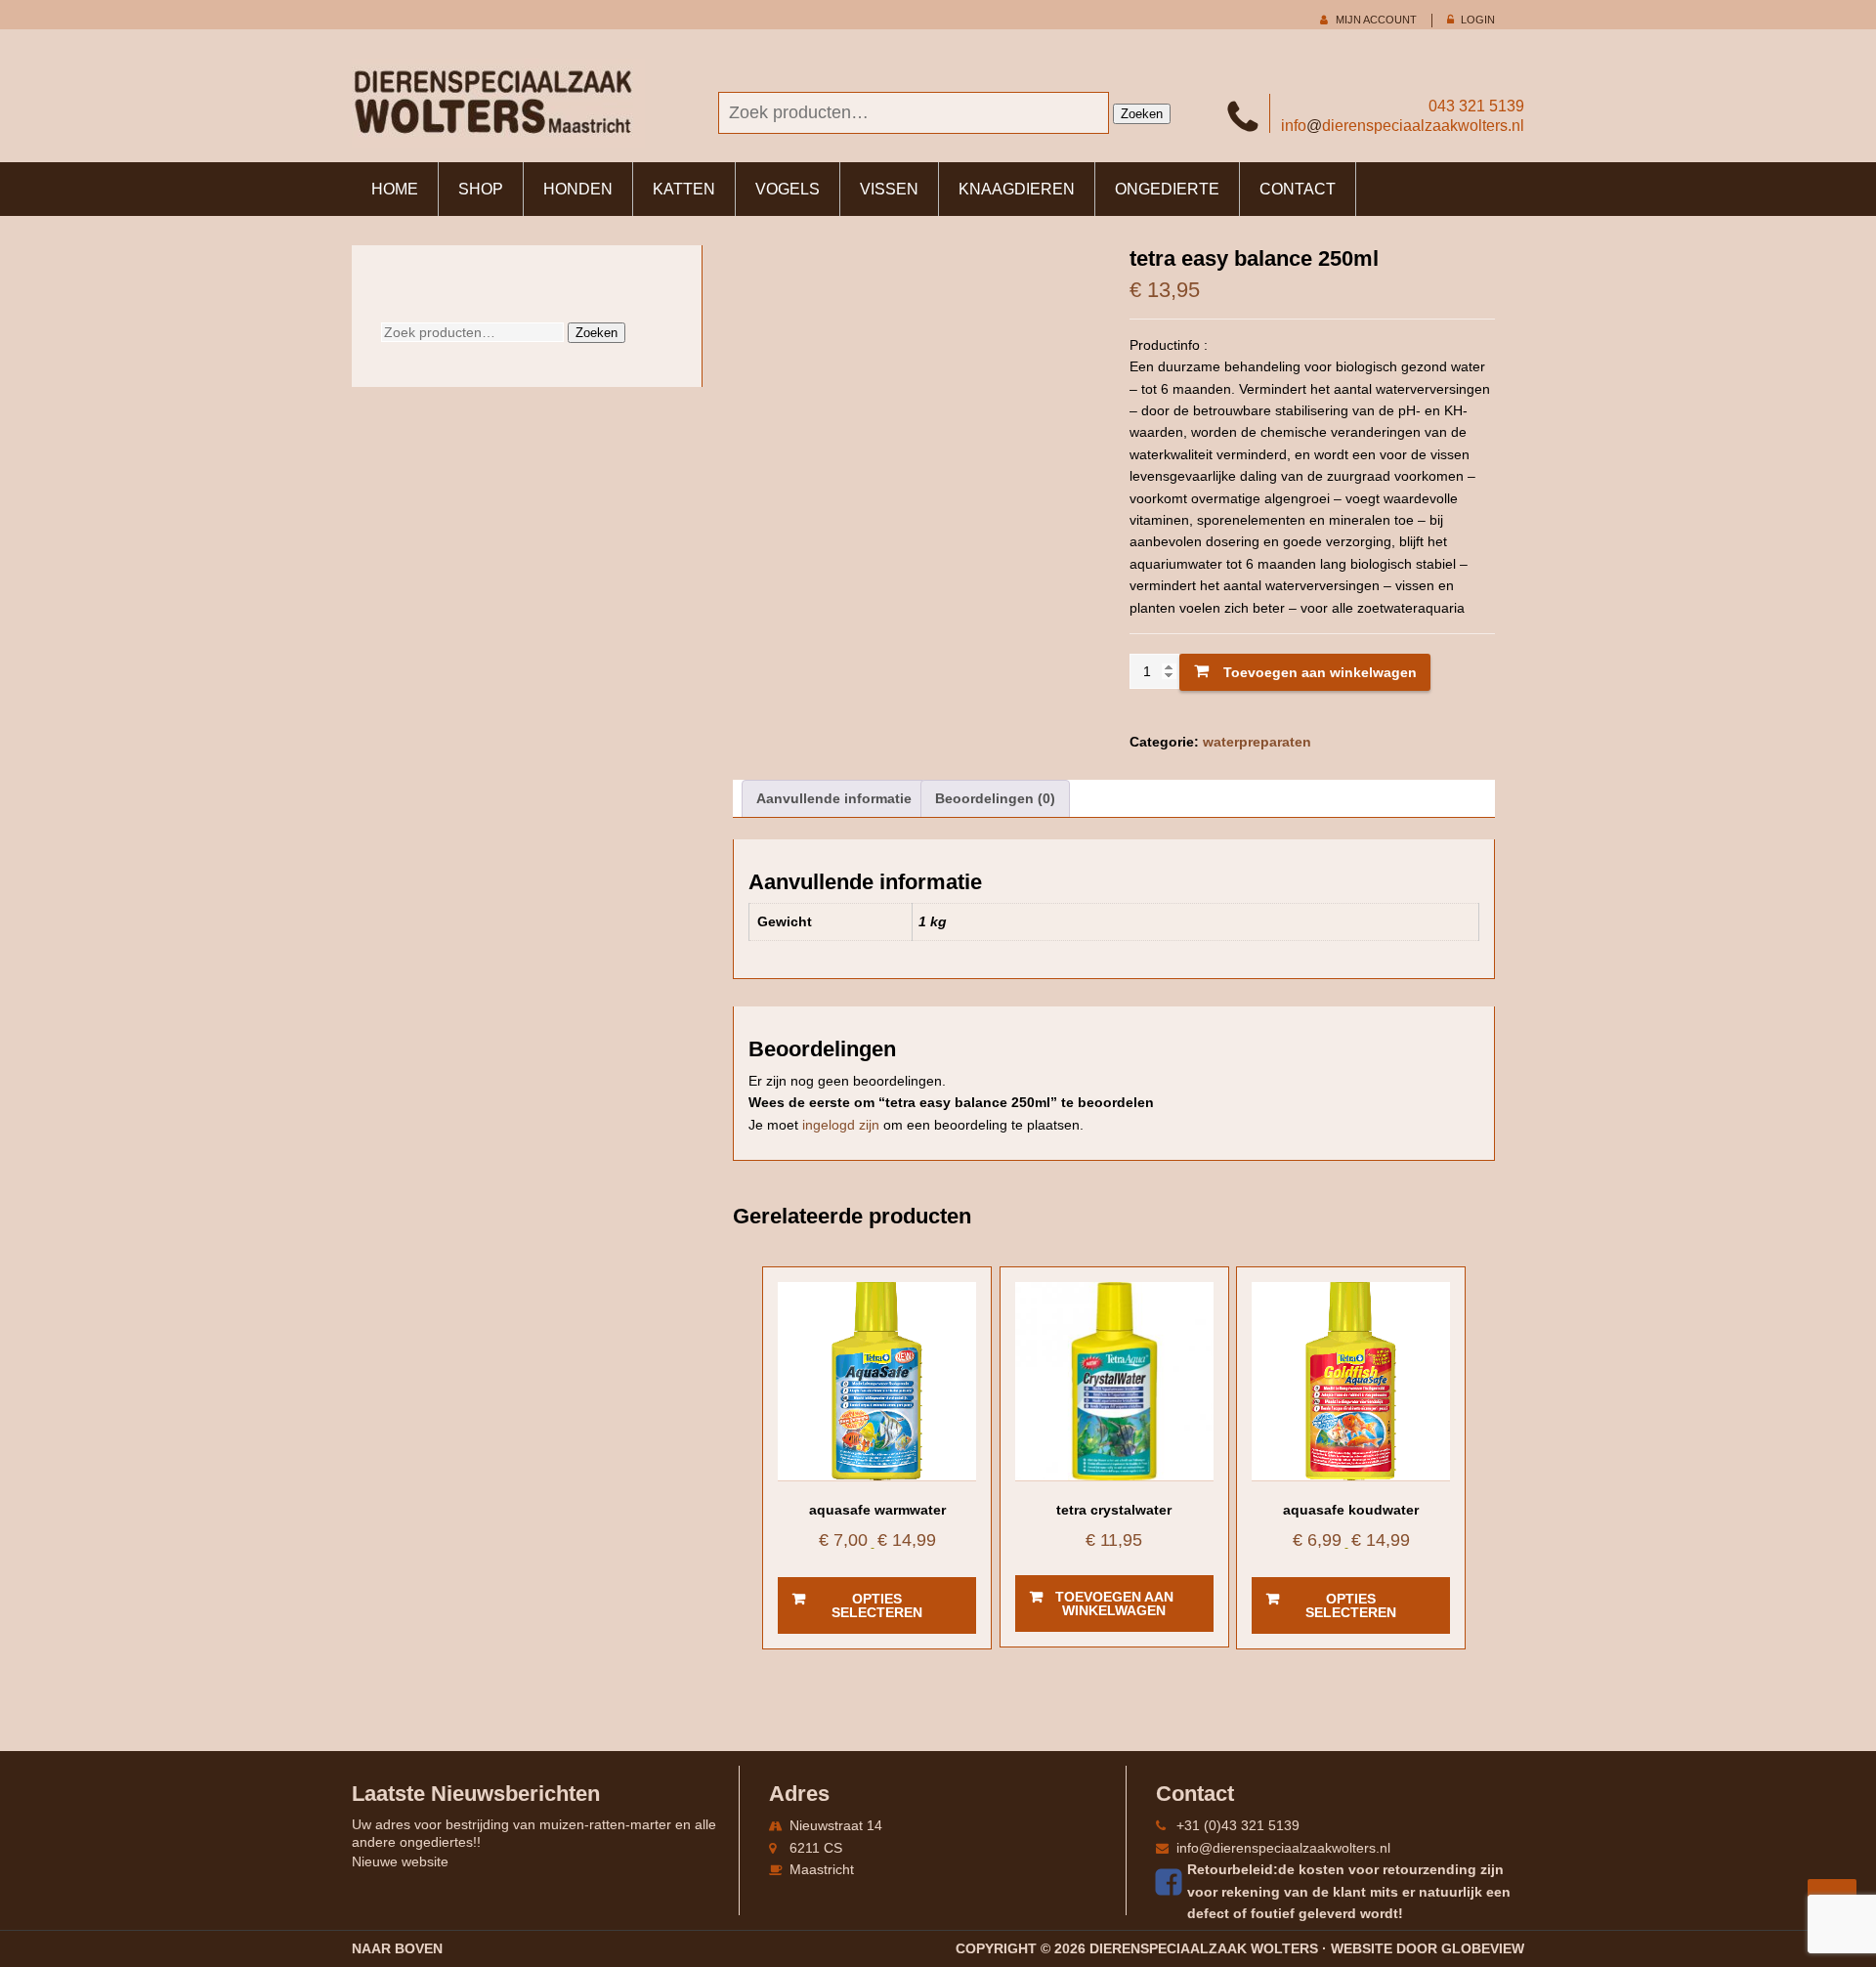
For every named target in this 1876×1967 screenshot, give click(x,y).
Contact (1298, 189)
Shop (481, 189)
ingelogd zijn (841, 1125)
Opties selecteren (877, 1605)
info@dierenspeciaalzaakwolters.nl (1283, 1848)
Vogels (788, 189)
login (1478, 20)
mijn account (1376, 20)
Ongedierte (1167, 189)
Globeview (1483, 1948)
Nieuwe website (400, 1861)
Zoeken (1142, 114)
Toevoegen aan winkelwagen (1320, 672)
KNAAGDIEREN (1017, 189)
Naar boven (397, 1948)
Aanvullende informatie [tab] (834, 798)
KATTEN (684, 189)
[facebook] (1172, 1882)
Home (395, 189)
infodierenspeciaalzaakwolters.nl (1403, 126)
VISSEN (889, 189)
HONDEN (578, 189)
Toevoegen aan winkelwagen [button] (1114, 1604)
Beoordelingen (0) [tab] (995, 798)
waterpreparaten (1257, 742)
